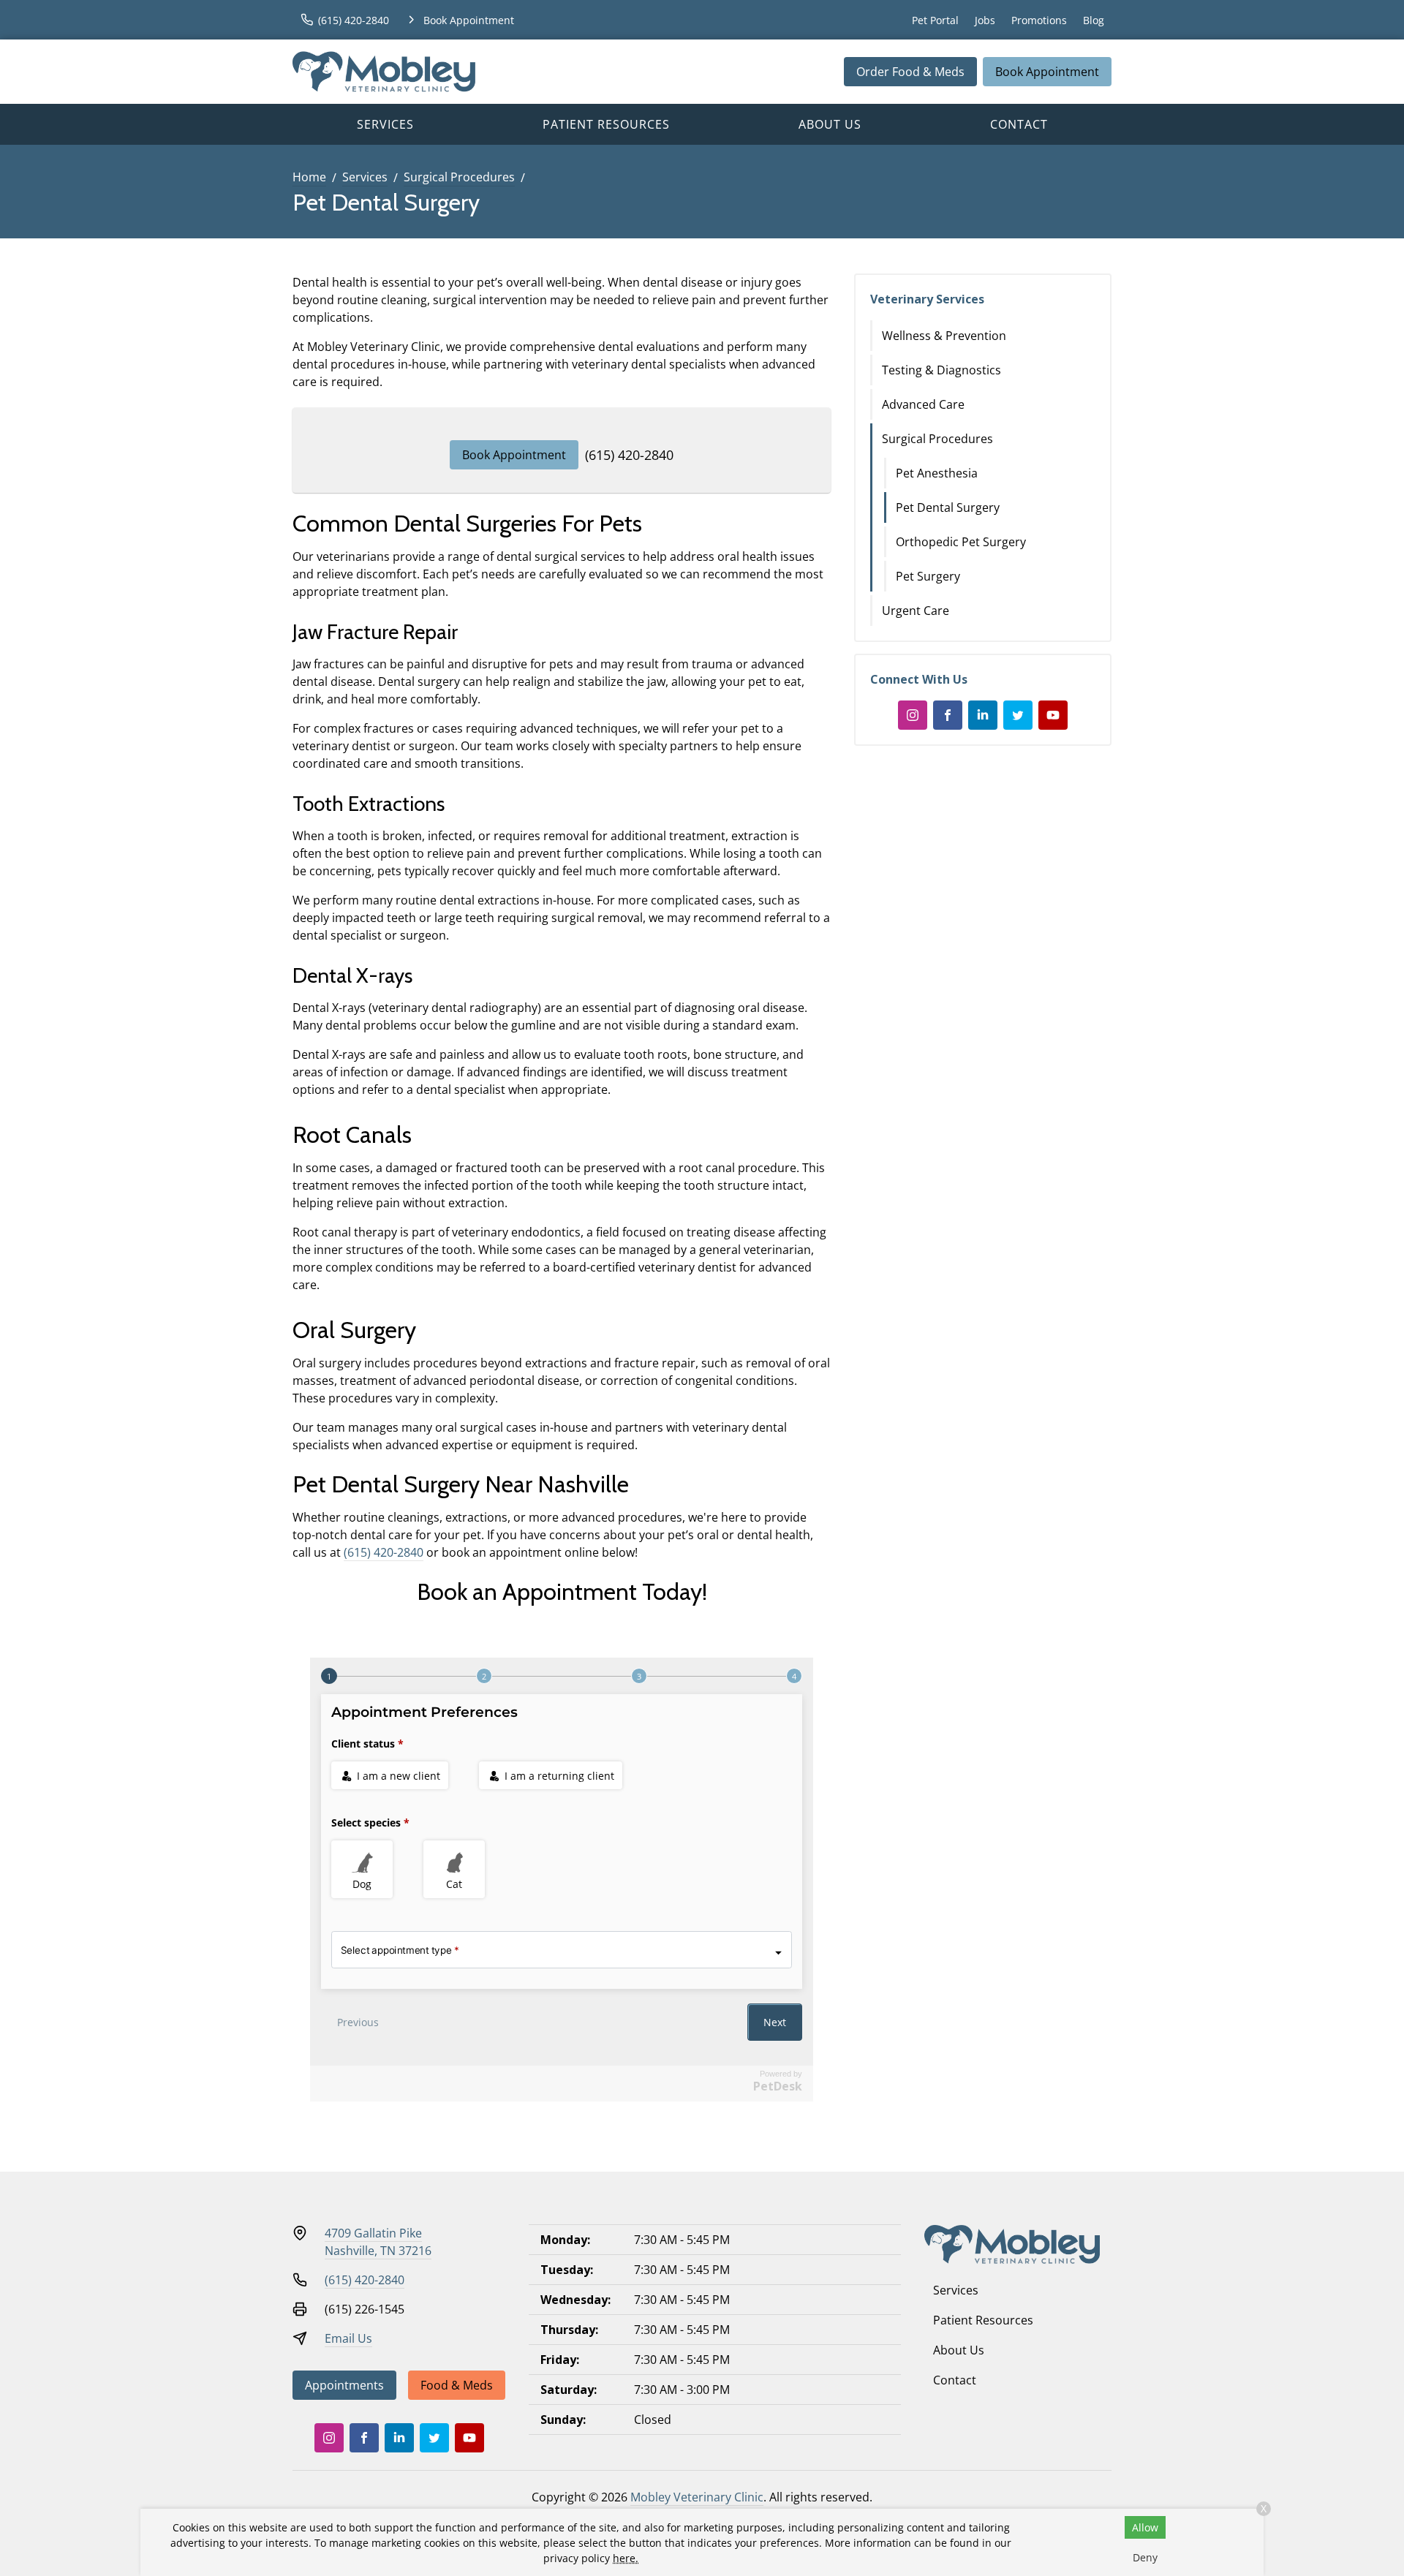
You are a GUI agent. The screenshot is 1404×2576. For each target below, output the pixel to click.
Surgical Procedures (459, 177)
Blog (1094, 20)
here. (626, 2558)
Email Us (348, 2338)
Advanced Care (923, 404)
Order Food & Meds (910, 72)
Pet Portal (935, 20)
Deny (1145, 2557)
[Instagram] (913, 715)
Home (309, 177)
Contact (1019, 124)
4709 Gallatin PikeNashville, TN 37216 (378, 2242)
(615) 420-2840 (629, 455)
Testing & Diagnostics (941, 370)
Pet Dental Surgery (948, 507)
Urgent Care (916, 611)
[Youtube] (1053, 715)
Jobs (985, 20)
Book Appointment (1047, 72)
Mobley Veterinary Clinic (697, 2497)
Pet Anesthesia (937, 473)
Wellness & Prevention (944, 336)
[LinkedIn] (983, 715)
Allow (1145, 2527)
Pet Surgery (928, 576)
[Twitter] (1018, 715)
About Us (830, 124)
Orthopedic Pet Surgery (961, 542)
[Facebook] (948, 715)
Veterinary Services (927, 299)
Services (385, 124)
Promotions (1039, 20)
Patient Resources (606, 124)
